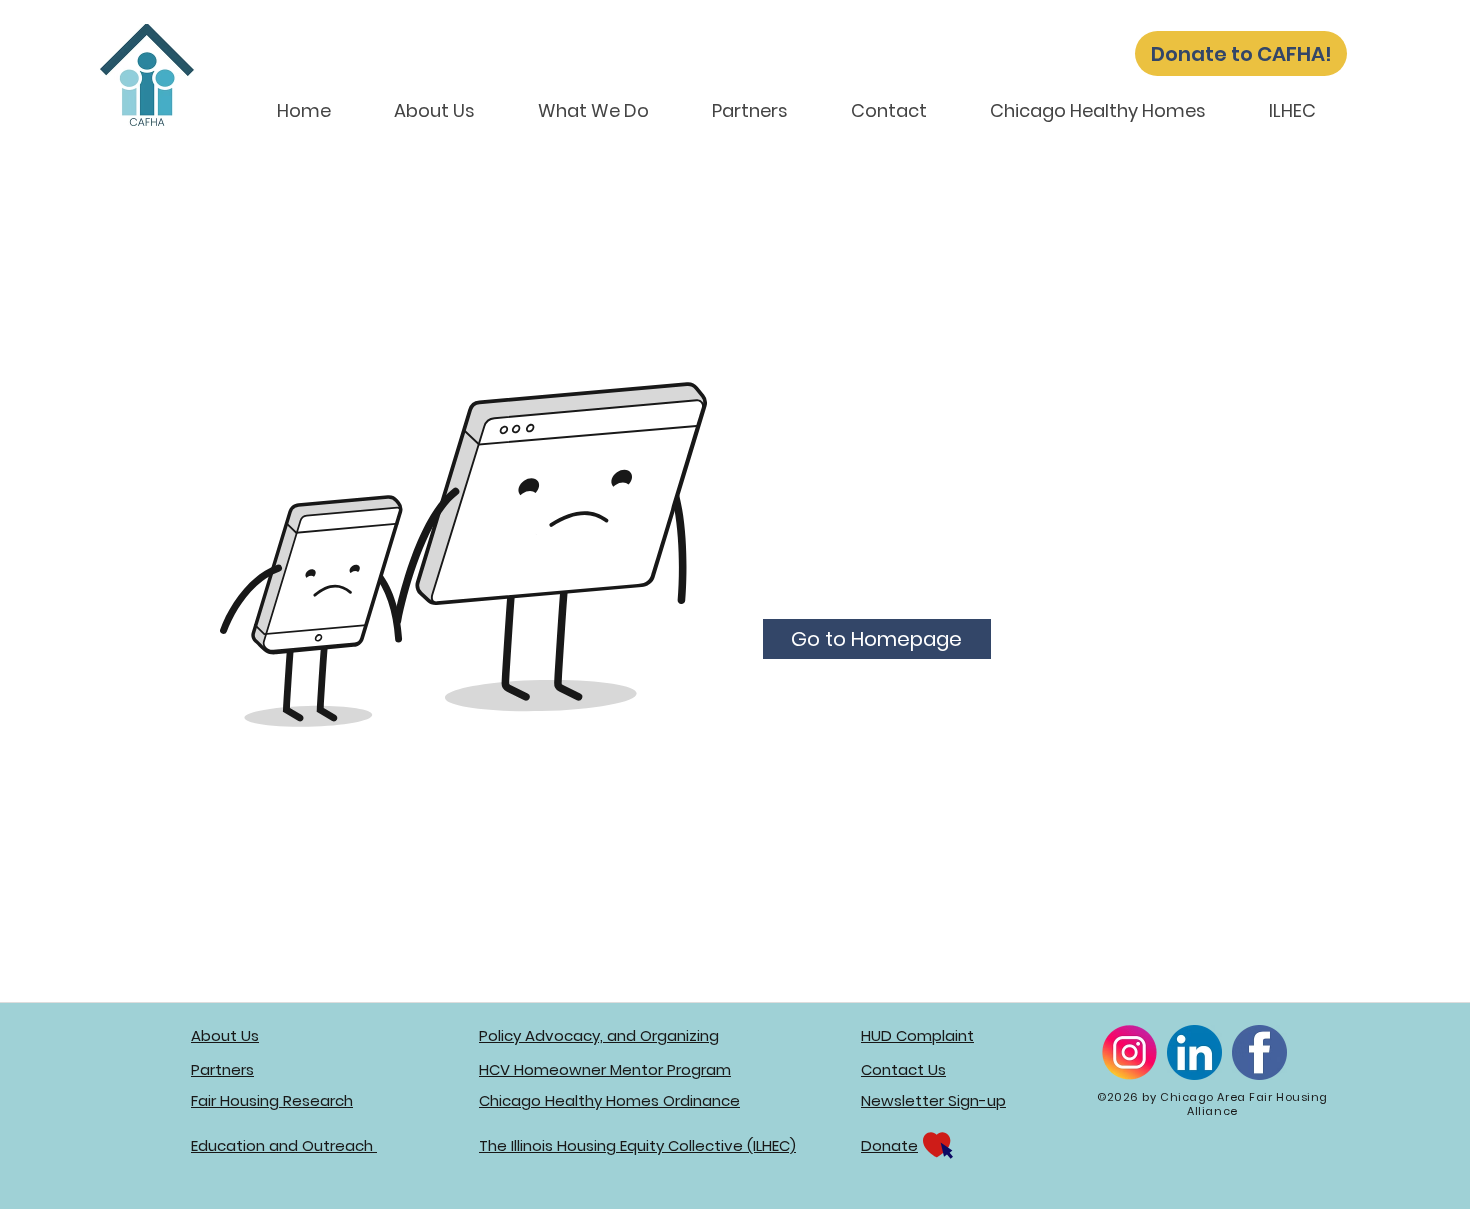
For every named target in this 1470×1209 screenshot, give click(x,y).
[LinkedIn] (1194, 1052)
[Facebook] (1259, 1052)
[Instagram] (1129, 1052)
